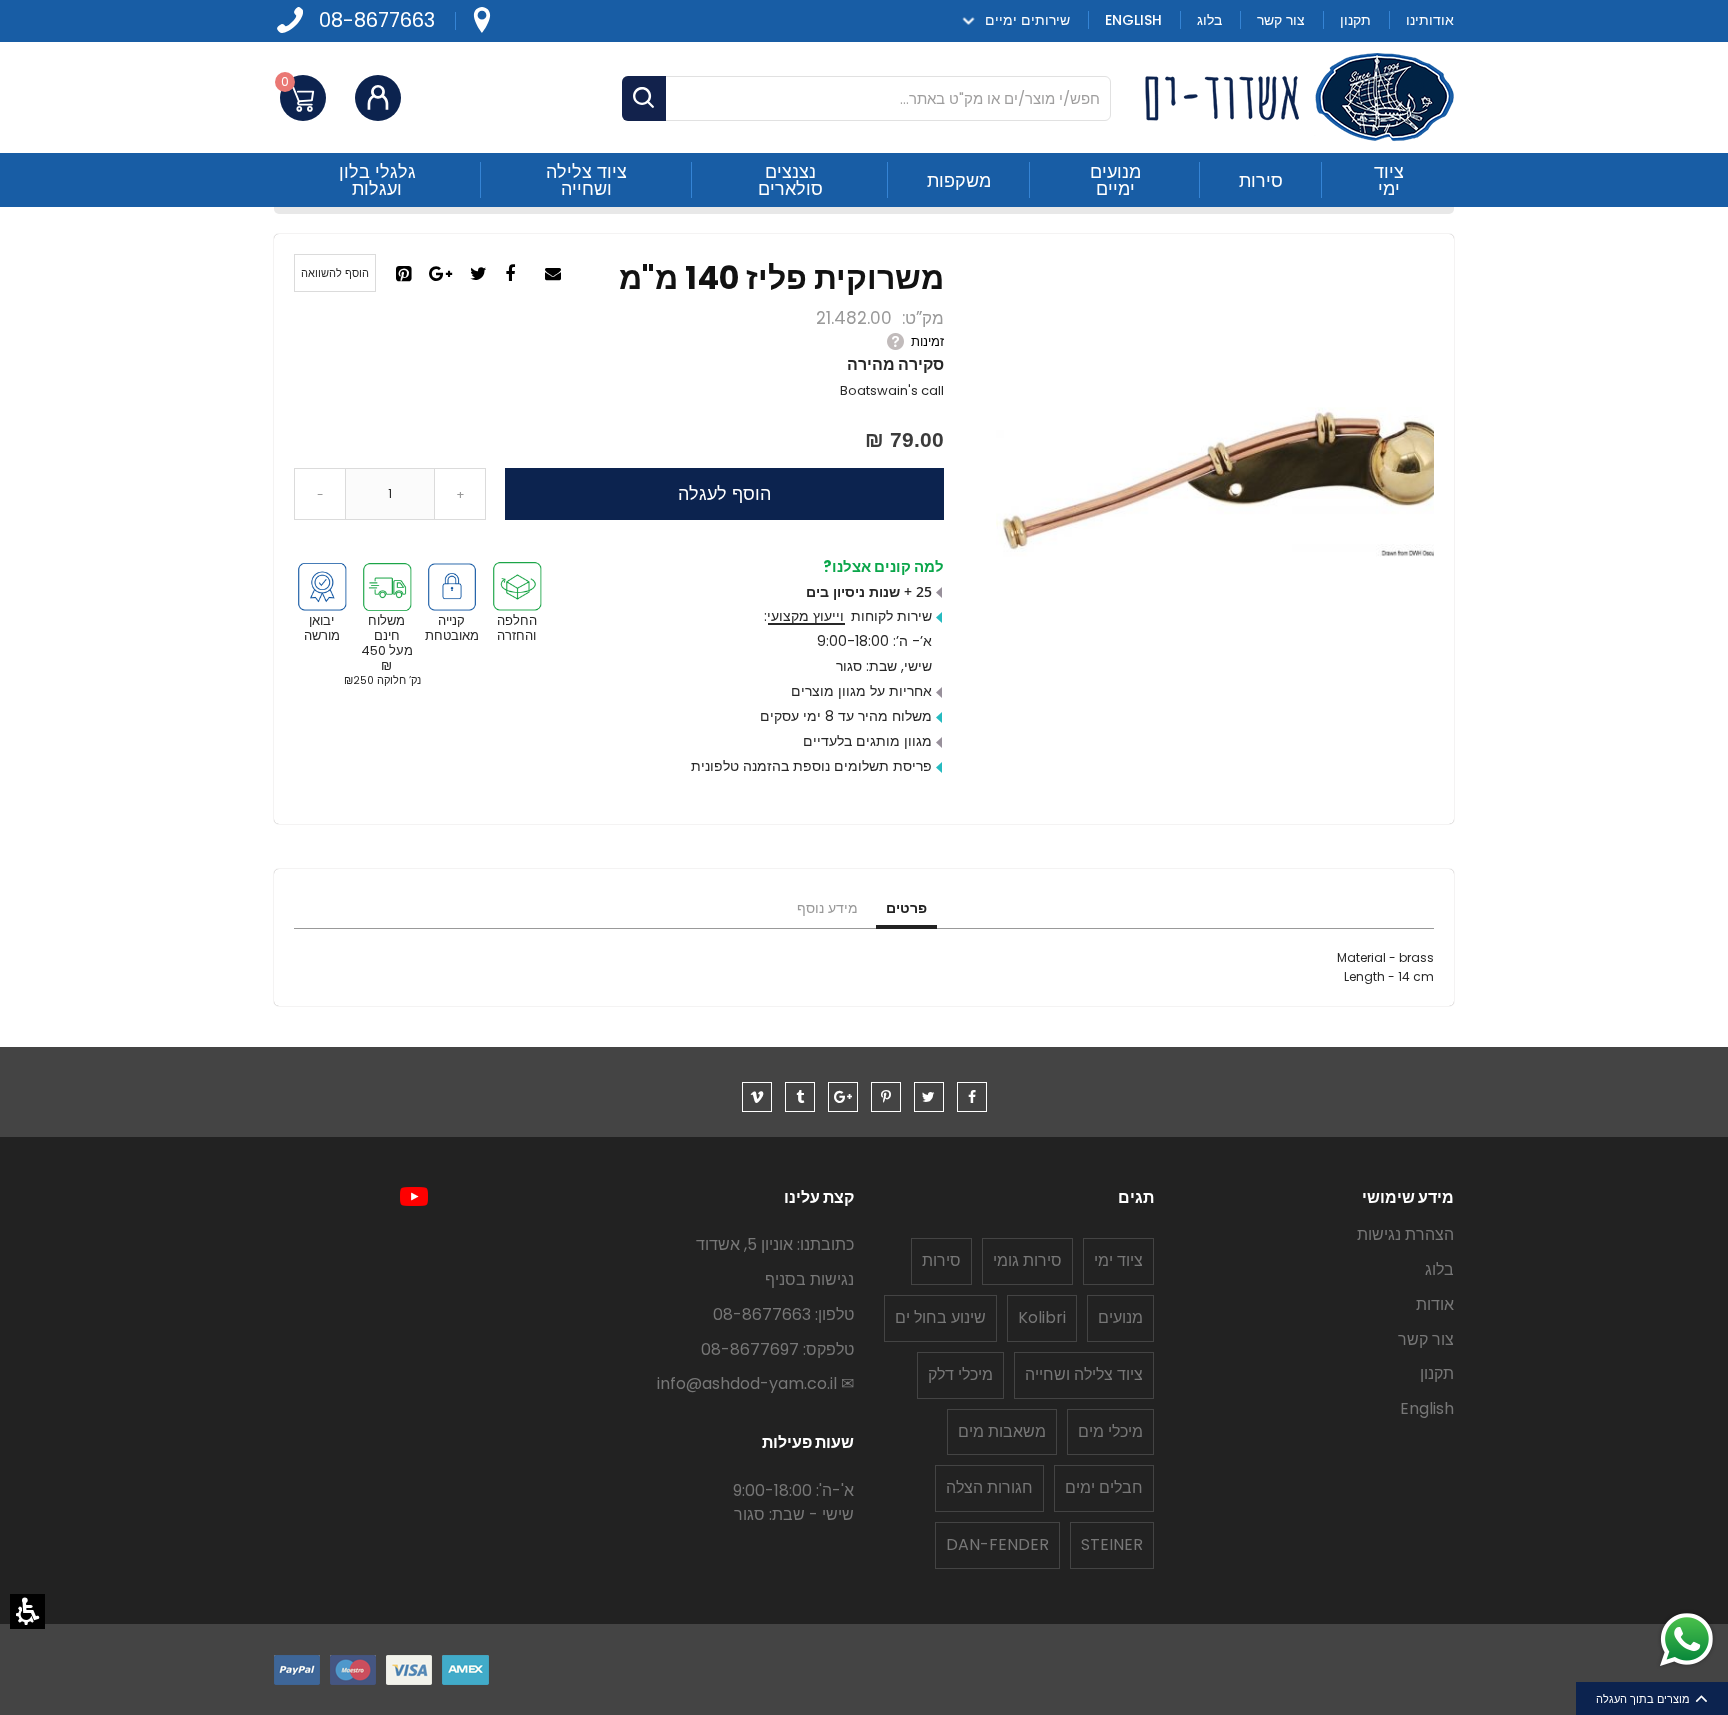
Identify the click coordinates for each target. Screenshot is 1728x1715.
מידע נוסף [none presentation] (827, 908)
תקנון (1437, 1373)
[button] (27, 1611)
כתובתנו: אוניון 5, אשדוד (775, 1244)
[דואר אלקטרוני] (555, 275)
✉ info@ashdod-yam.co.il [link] (755, 1383)
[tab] (906, 909)
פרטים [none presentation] (906, 908)
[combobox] (866, 98)
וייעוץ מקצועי (805, 616)
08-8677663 (377, 20)
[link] (481, 20)
